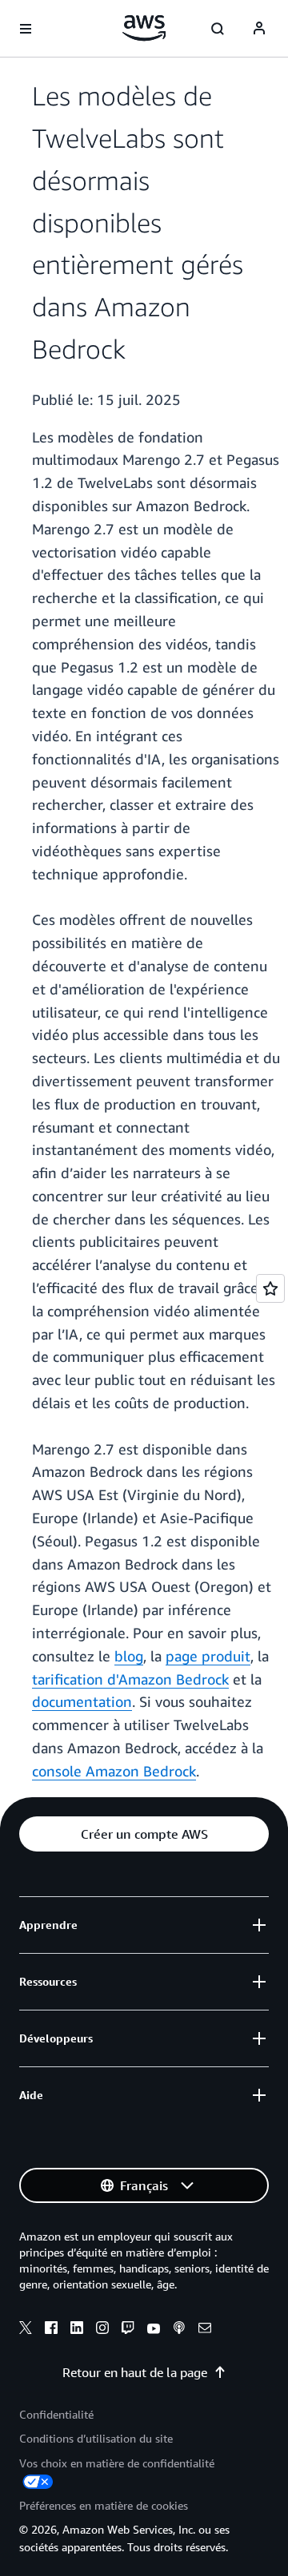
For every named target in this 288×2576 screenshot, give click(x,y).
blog (129, 1656)
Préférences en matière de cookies (104, 2505)
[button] (144, 1834)
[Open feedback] (270, 1288)
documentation (82, 1701)
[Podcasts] (179, 2330)
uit (242, 1656)
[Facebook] (51, 2330)
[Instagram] (102, 2330)
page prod (199, 1656)
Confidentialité (56, 2414)
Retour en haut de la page (135, 2372)
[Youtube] (154, 2330)
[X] (26, 2330)
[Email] (205, 2330)
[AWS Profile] (259, 29)
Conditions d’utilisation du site (96, 2438)
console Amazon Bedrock (114, 1771)
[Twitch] (128, 2330)
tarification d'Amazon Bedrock (130, 1679)
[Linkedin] (77, 2330)
